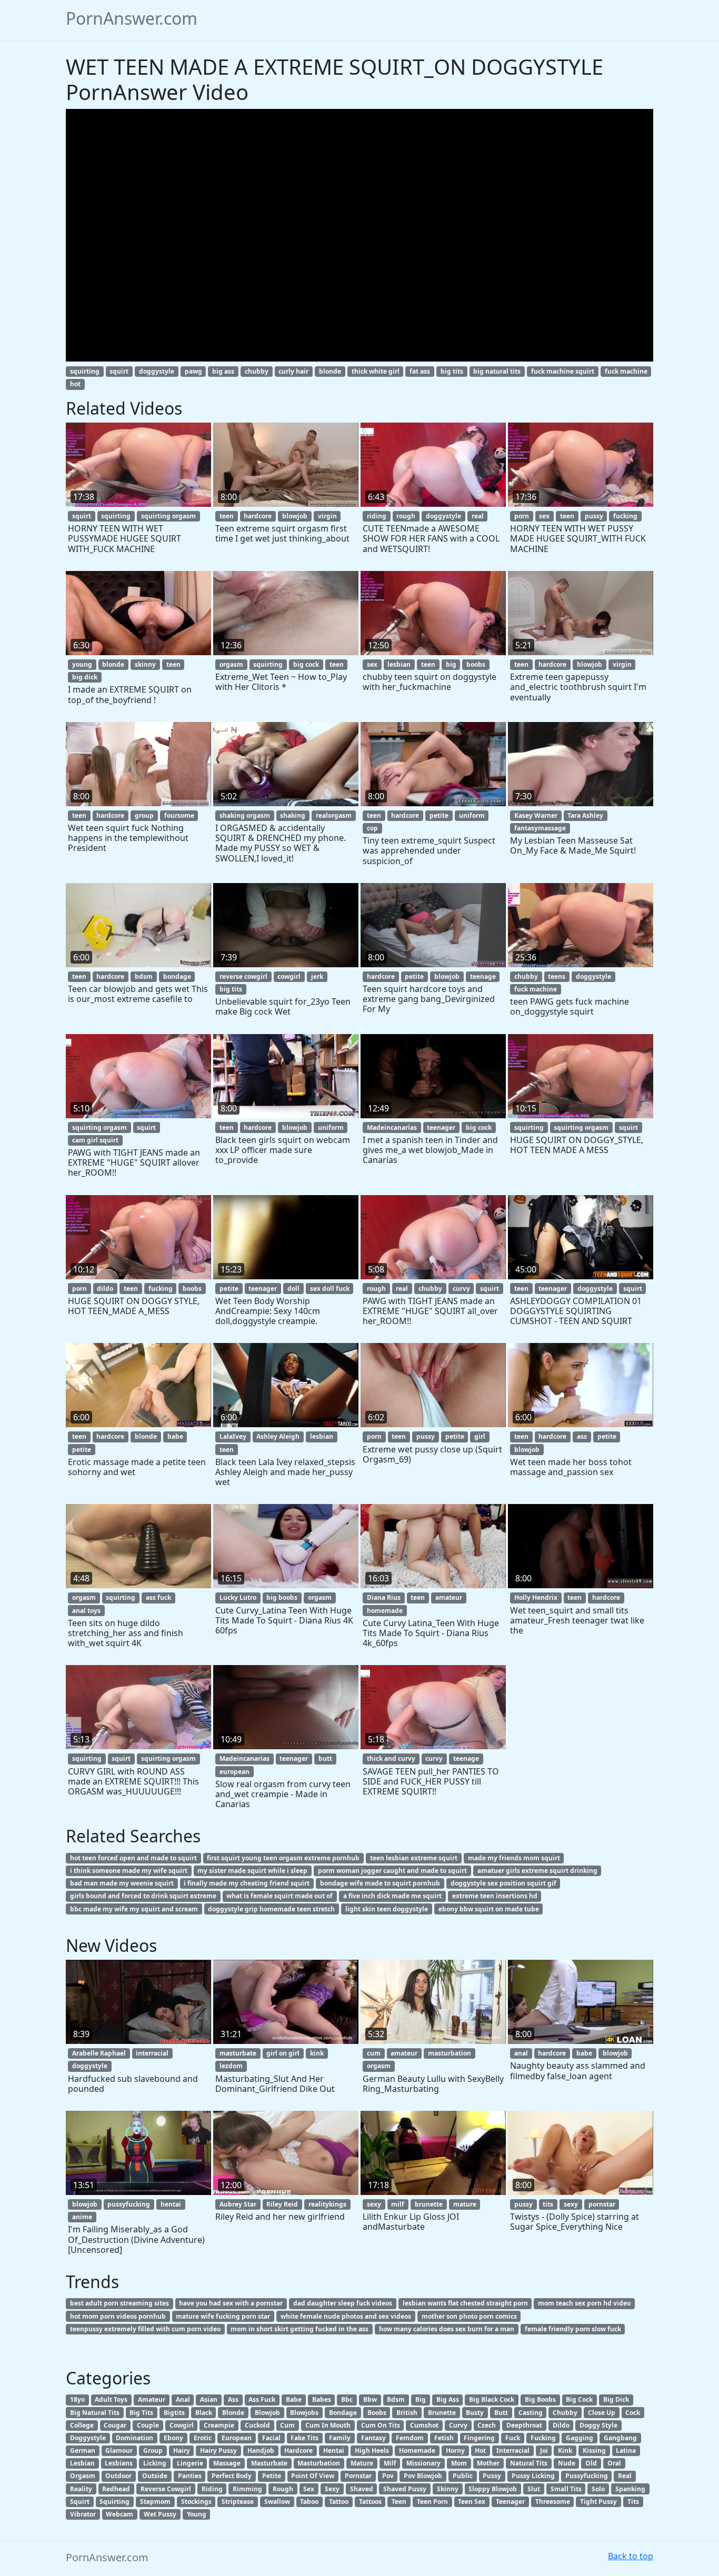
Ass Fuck (262, 2399)
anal (521, 2053)
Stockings (196, 2502)
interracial (152, 2053)
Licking (155, 2463)
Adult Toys (111, 2399)
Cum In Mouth (328, 2425)
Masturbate (269, 2463)
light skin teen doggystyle (387, 1909)
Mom (459, 2463)
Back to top (631, 2556)
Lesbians (119, 2463)
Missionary (423, 2463)
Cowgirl (182, 2425)
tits (548, 2204)
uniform (472, 815)
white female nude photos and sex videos (346, 2316)
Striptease (238, 2502)
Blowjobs (304, 2413)
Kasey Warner (536, 815)
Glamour (119, 2450)
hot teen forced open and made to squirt (133, 1858)
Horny (455, 2450)
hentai (171, 2204)
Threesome (553, 2502)
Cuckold (257, 2425)
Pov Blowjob (423, 2476)
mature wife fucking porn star (223, 2316)
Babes (322, 2399)
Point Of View (313, 2476)
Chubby (565, 2413)
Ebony (173, 2438)
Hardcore (298, 2450)
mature (465, 2204)
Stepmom (155, 2502)
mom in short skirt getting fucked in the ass (299, 2329)
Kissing (594, 2450)
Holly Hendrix (536, 1597)
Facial (271, 2438)
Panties (190, 2476)
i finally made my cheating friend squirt (247, 1883)
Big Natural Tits (95, 2413)
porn (522, 516)
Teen (399, 2502)
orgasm (231, 664)
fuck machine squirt (563, 371)
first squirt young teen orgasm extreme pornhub (283, 1858)
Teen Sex (472, 2502)
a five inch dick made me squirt (392, 1896)
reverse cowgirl (243, 976)
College (82, 2425)
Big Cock (579, 2399)
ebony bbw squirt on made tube (489, 1909)
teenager (441, 1127)
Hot (480, 2450)
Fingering (479, 2438)
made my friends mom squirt (514, 1858)
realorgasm (334, 815)
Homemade (417, 2450)
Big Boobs (540, 2399)
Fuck (513, 2438)
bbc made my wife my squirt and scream (134, 1909)
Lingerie (190, 2463)
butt (325, 1758)
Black (204, 2413)
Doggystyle (88, 2438)
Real (625, 2476)
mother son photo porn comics (469, 2316)
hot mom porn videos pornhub (118, 2316)
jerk (317, 976)
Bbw (370, 2399)
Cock (633, 2413)
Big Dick (616, 2399)
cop (372, 828)
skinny (145, 664)
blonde (330, 371)
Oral (614, 2463)
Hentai (334, 2450)
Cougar (115, 2425)
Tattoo (339, 2502)
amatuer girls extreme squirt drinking (537, 1871)
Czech (487, 2425)
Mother (488, 2463)
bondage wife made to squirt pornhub (380, 1883)
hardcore (258, 516)
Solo (598, 2489)
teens (557, 976)
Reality (81, 2489)
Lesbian (82, 2463)
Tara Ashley (585, 815)
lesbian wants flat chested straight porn (465, 2303)
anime (82, 2217)
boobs (476, 664)
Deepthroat (524, 2425)
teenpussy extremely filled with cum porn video (145, 2329)
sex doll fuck (330, 1289)
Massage (227, 2463)
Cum (287, 2425)
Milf (390, 2463)
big (451, 664)
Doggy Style (598, 2425)
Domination (134, 2438)
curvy (461, 1289)
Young (197, 2514)
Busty (475, 2413)
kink (317, 2053)
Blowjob (267, 2413)
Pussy (492, 2476)
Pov (388, 2476)
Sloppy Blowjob (493, 2489)
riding (377, 516)
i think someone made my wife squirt (129, 1871)
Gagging (580, 2438)
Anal (183, 2399)
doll (293, 1289)
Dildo (561, 2425)
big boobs (282, 1597)
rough (406, 516)
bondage (177, 976)
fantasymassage (540, 828)
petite (439, 815)
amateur (449, 1597)
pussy (594, 516)
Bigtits (174, 2413)
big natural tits (497, 371)
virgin (327, 516)
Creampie (219, 2425)
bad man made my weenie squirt (122, 1883)
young (82, 664)
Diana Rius (384, 1597)
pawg (193, 371)
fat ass (420, 371)
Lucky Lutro (238, 1597)
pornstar (602, 2204)
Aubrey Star (238, 2204)
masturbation (450, 2053)
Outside (155, 2476)
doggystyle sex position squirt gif (503, 1883)
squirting (85, 371)
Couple (148, 2425)
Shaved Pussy (405, 2489)
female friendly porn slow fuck (573, 2329)
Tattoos (370, 2502)
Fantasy (373, 2438)
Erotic (203, 2438)
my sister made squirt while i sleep (252, 1871)
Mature (362, 2463)
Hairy (182, 2450)
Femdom (410, 2438)
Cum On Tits (381, 2425)
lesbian (399, 664)
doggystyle (157, 371)
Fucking (543, 2438)
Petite (272, 2476)
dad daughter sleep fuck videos (343, 2303)
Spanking (630, 2489)
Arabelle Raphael (99, 2053)
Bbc (347, 2399)
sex (544, 516)
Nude (567, 2463)
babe (175, 1436)
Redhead (116, 2489)
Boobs (377, 2413)
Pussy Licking (533, 2476)
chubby (257, 371)
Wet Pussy (160, 2514)
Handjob (261, 2450)
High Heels (372, 2450)
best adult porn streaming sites (119, 2303)
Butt (501, 2413)
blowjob (295, 516)
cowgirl (289, 976)
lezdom (231, 2066)
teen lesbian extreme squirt (414, 1858)
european (234, 1772)
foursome (179, 815)
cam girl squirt (95, 1140)
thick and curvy (391, 1758)
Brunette (442, 2413)
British (407, 2413)
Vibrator (83, 2514)
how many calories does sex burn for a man (447, 2329)
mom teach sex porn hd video (584, 2303)
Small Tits (566, 2489)
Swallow (277, 2502)
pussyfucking (129, 2204)
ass (582, 1436)
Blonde (233, 2413)
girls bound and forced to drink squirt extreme (143, 1896)
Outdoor (118, 2476)
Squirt (80, 2502)
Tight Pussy (598, 2502)
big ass (223, 371)
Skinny (448, 2489)
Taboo (309, 2502)
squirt (119, 371)
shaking (293, 815)
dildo (105, 1289)
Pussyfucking (587, 2476)
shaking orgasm (245, 815)
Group (153, 2450)
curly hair (293, 371)
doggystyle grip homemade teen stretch (271, 1909)
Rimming (247, 2489)
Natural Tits (529, 2463)
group (144, 815)
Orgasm (83, 2476)
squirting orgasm (168, 516)
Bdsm (396, 2399)
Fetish (444, 2438)
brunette (429, 2204)
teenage (483, 976)
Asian (209, 2399)
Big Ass (448, 2399)
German (83, 2450)
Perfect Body (232, 2476)
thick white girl (376, 371)
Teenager (510, 2502)
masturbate (238, 2053)
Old (591, 2463)
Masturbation (319, 2463)
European (237, 2438)
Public (463, 2476)
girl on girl (283, 2053)
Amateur (152, 2399)
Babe (294, 2399)
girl (480, 1436)
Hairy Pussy (218, 2450)
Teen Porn (432, 2502)
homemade (385, 1611)
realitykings (327, 2204)
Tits (633, 2502)
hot (75, 384)
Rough (283, 2489)
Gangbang (620, 2438)
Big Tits (141, 2413)
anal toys (86, 1611)
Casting (531, 2413)
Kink (565, 2450)
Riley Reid (282, 2204)
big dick (85, 677)
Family (340, 2438)
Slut (534, 2489)
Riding (212, 2489)
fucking (625, 516)
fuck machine (626, 371)
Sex (309, 2489)
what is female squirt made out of (279, 1896)
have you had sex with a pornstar (231, 2303)
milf (398, 2204)
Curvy (458, 2425)
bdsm (144, 976)
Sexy (332, 2489)
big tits (452, 371)
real (478, 516)
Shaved (362, 2489)
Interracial (513, 2450)
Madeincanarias (392, 1127)
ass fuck (158, 1597)
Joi (544, 2450)
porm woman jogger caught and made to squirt (392, 1871)
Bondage (343, 2413)
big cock (306, 664)
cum (374, 2053)
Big (421, 2399)
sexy (374, 2204)
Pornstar (358, 2476)
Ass (233, 2399)
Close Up (602, 2413)
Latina (626, 2450)
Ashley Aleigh (278, 1436)
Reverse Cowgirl (166, 2489)
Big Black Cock (492, 2399)
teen (227, 516)
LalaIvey (233, 1436)
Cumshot (424, 2425)
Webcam (119, 2514)
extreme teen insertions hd (495, 1896)
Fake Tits (304, 2438)
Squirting (114, 2502)
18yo (77, 2399)
